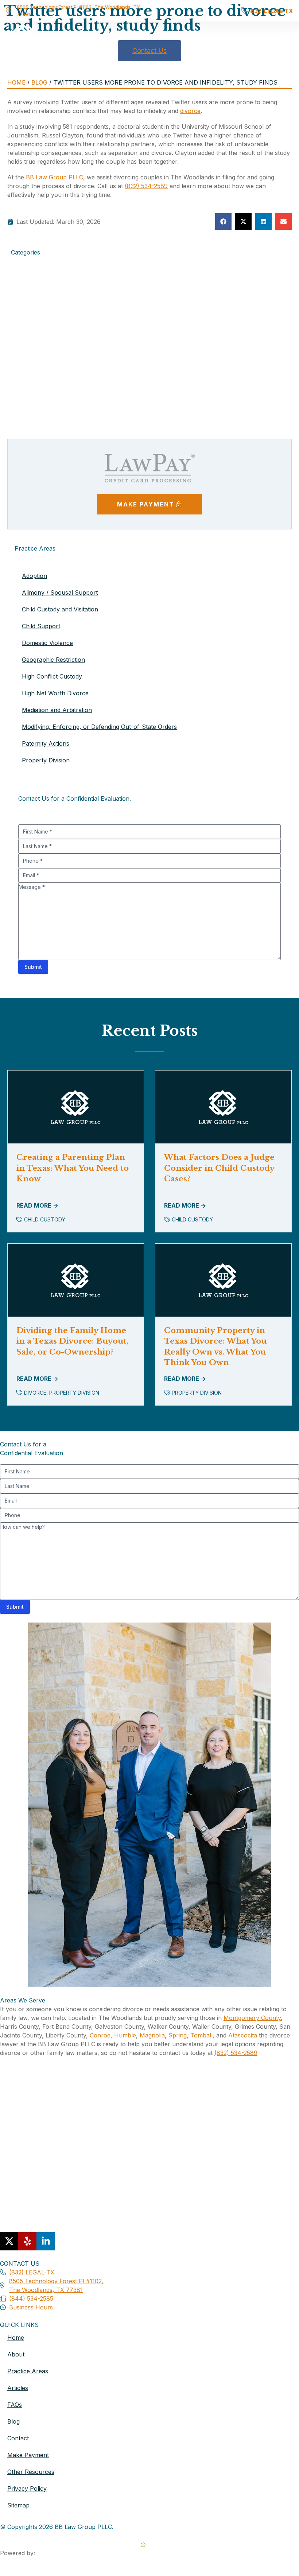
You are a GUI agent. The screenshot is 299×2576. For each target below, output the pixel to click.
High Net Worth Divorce (55, 693)
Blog (39, 82)
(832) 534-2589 (146, 186)
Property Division (35, 406)
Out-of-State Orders (39, 389)
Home (16, 82)
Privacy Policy (27, 2488)
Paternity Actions (35, 397)
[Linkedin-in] (46, 2241)
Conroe (100, 2035)
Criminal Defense (34, 319)
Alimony (22, 292)
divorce (190, 111)
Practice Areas (28, 2371)
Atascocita (243, 2035)
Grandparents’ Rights (40, 362)
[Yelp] (27, 2241)
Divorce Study (31, 336)
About (16, 2354)
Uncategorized (31, 424)
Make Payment (28, 2455)
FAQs (15, 2405)
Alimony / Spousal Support (60, 592)
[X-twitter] (9, 2241)
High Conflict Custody (52, 676)
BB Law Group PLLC (55, 177)
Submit (33, 967)
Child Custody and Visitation (60, 609)
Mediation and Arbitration (46, 371)
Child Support (30, 310)
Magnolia (152, 2035)
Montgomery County (252, 2018)
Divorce (22, 327)
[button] (286, 37)
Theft (18, 415)
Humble (125, 2035)
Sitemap (18, 2505)
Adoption (24, 284)
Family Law (26, 354)
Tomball (201, 2035)
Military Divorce (33, 380)
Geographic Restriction (53, 660)
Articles (18, 2388)
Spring (178, 2035)
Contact (18, 2438)
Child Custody (30, 301)
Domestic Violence (36, 345)
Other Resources (31, 2472)
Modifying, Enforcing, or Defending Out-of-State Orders (99, 727)
